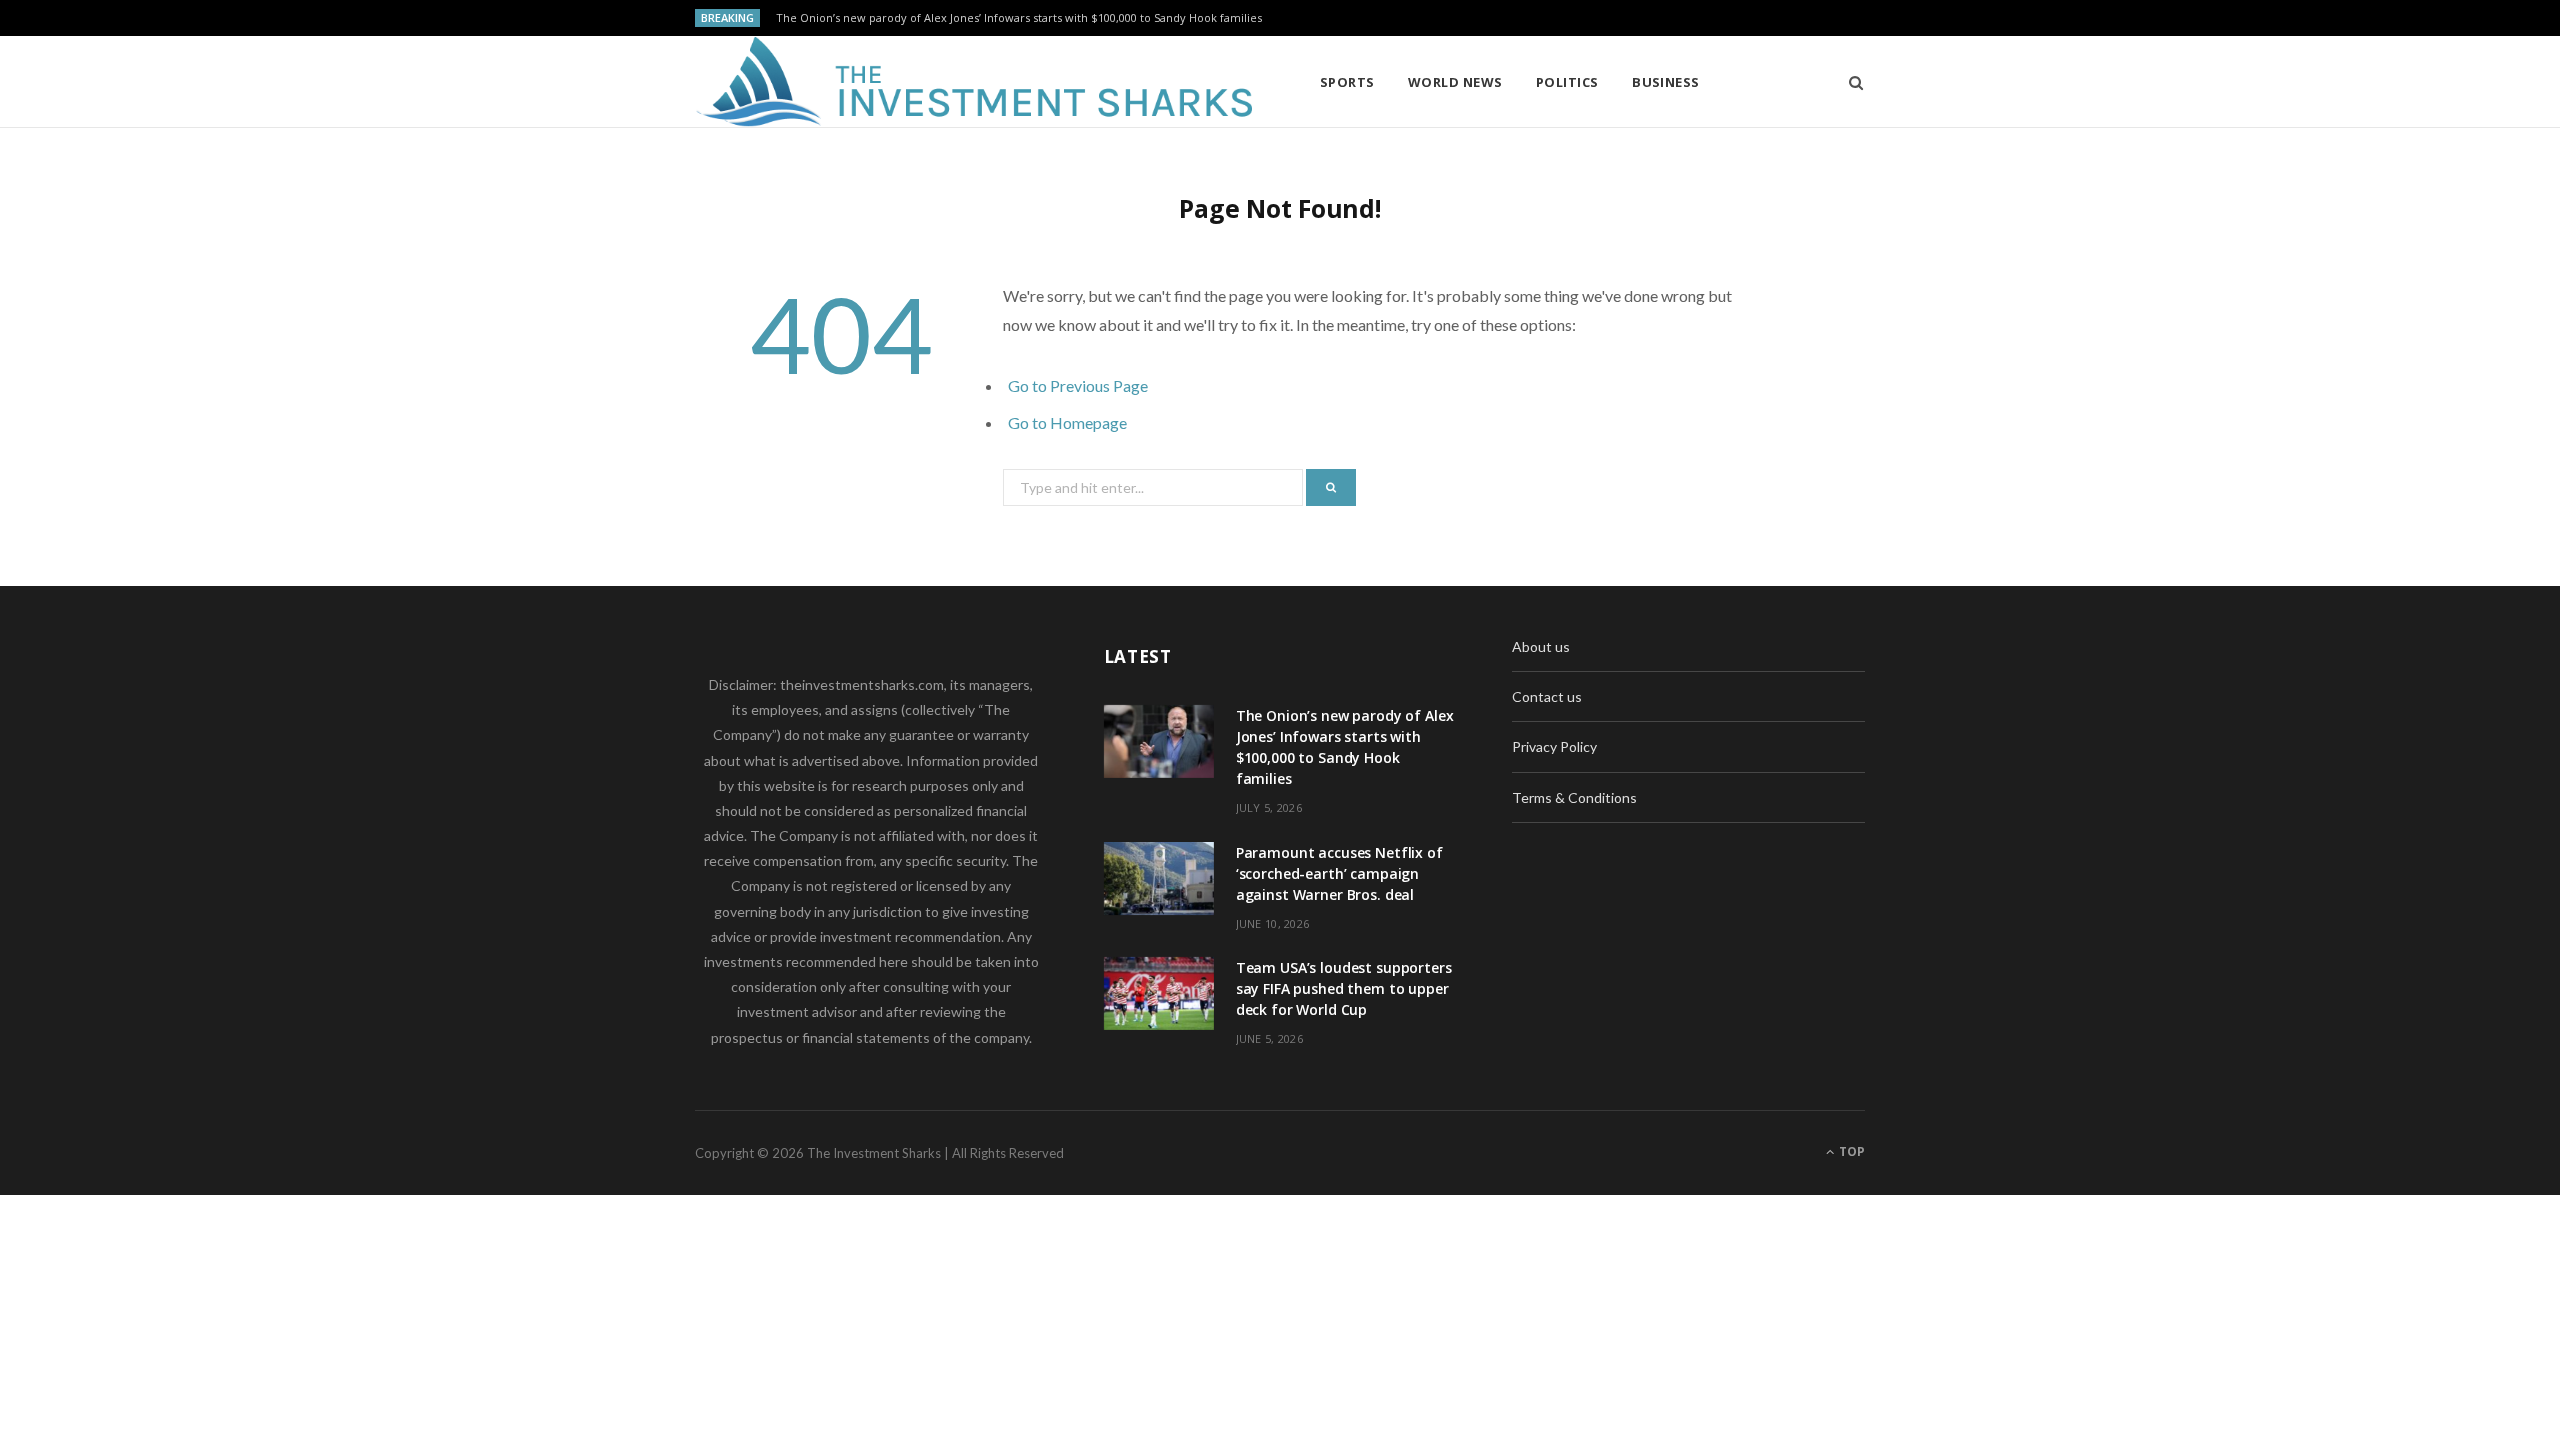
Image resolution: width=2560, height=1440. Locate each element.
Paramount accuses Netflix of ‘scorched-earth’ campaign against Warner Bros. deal (1339, 873)
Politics (1567, 82)
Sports (1347, 82)
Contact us (1547, 696)
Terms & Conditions (1574, 797)
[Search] (1849, 82)
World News (1455, 82)
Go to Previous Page (1078, 385)
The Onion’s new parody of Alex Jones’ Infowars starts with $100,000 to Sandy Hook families (1019, 18)
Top (1850, 1151)
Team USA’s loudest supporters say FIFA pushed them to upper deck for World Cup (1344, 988)
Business (1666, 82)
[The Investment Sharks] (975, 82)
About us (1541, 646)
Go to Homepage (1067, 422)
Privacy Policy (1554, 746)
